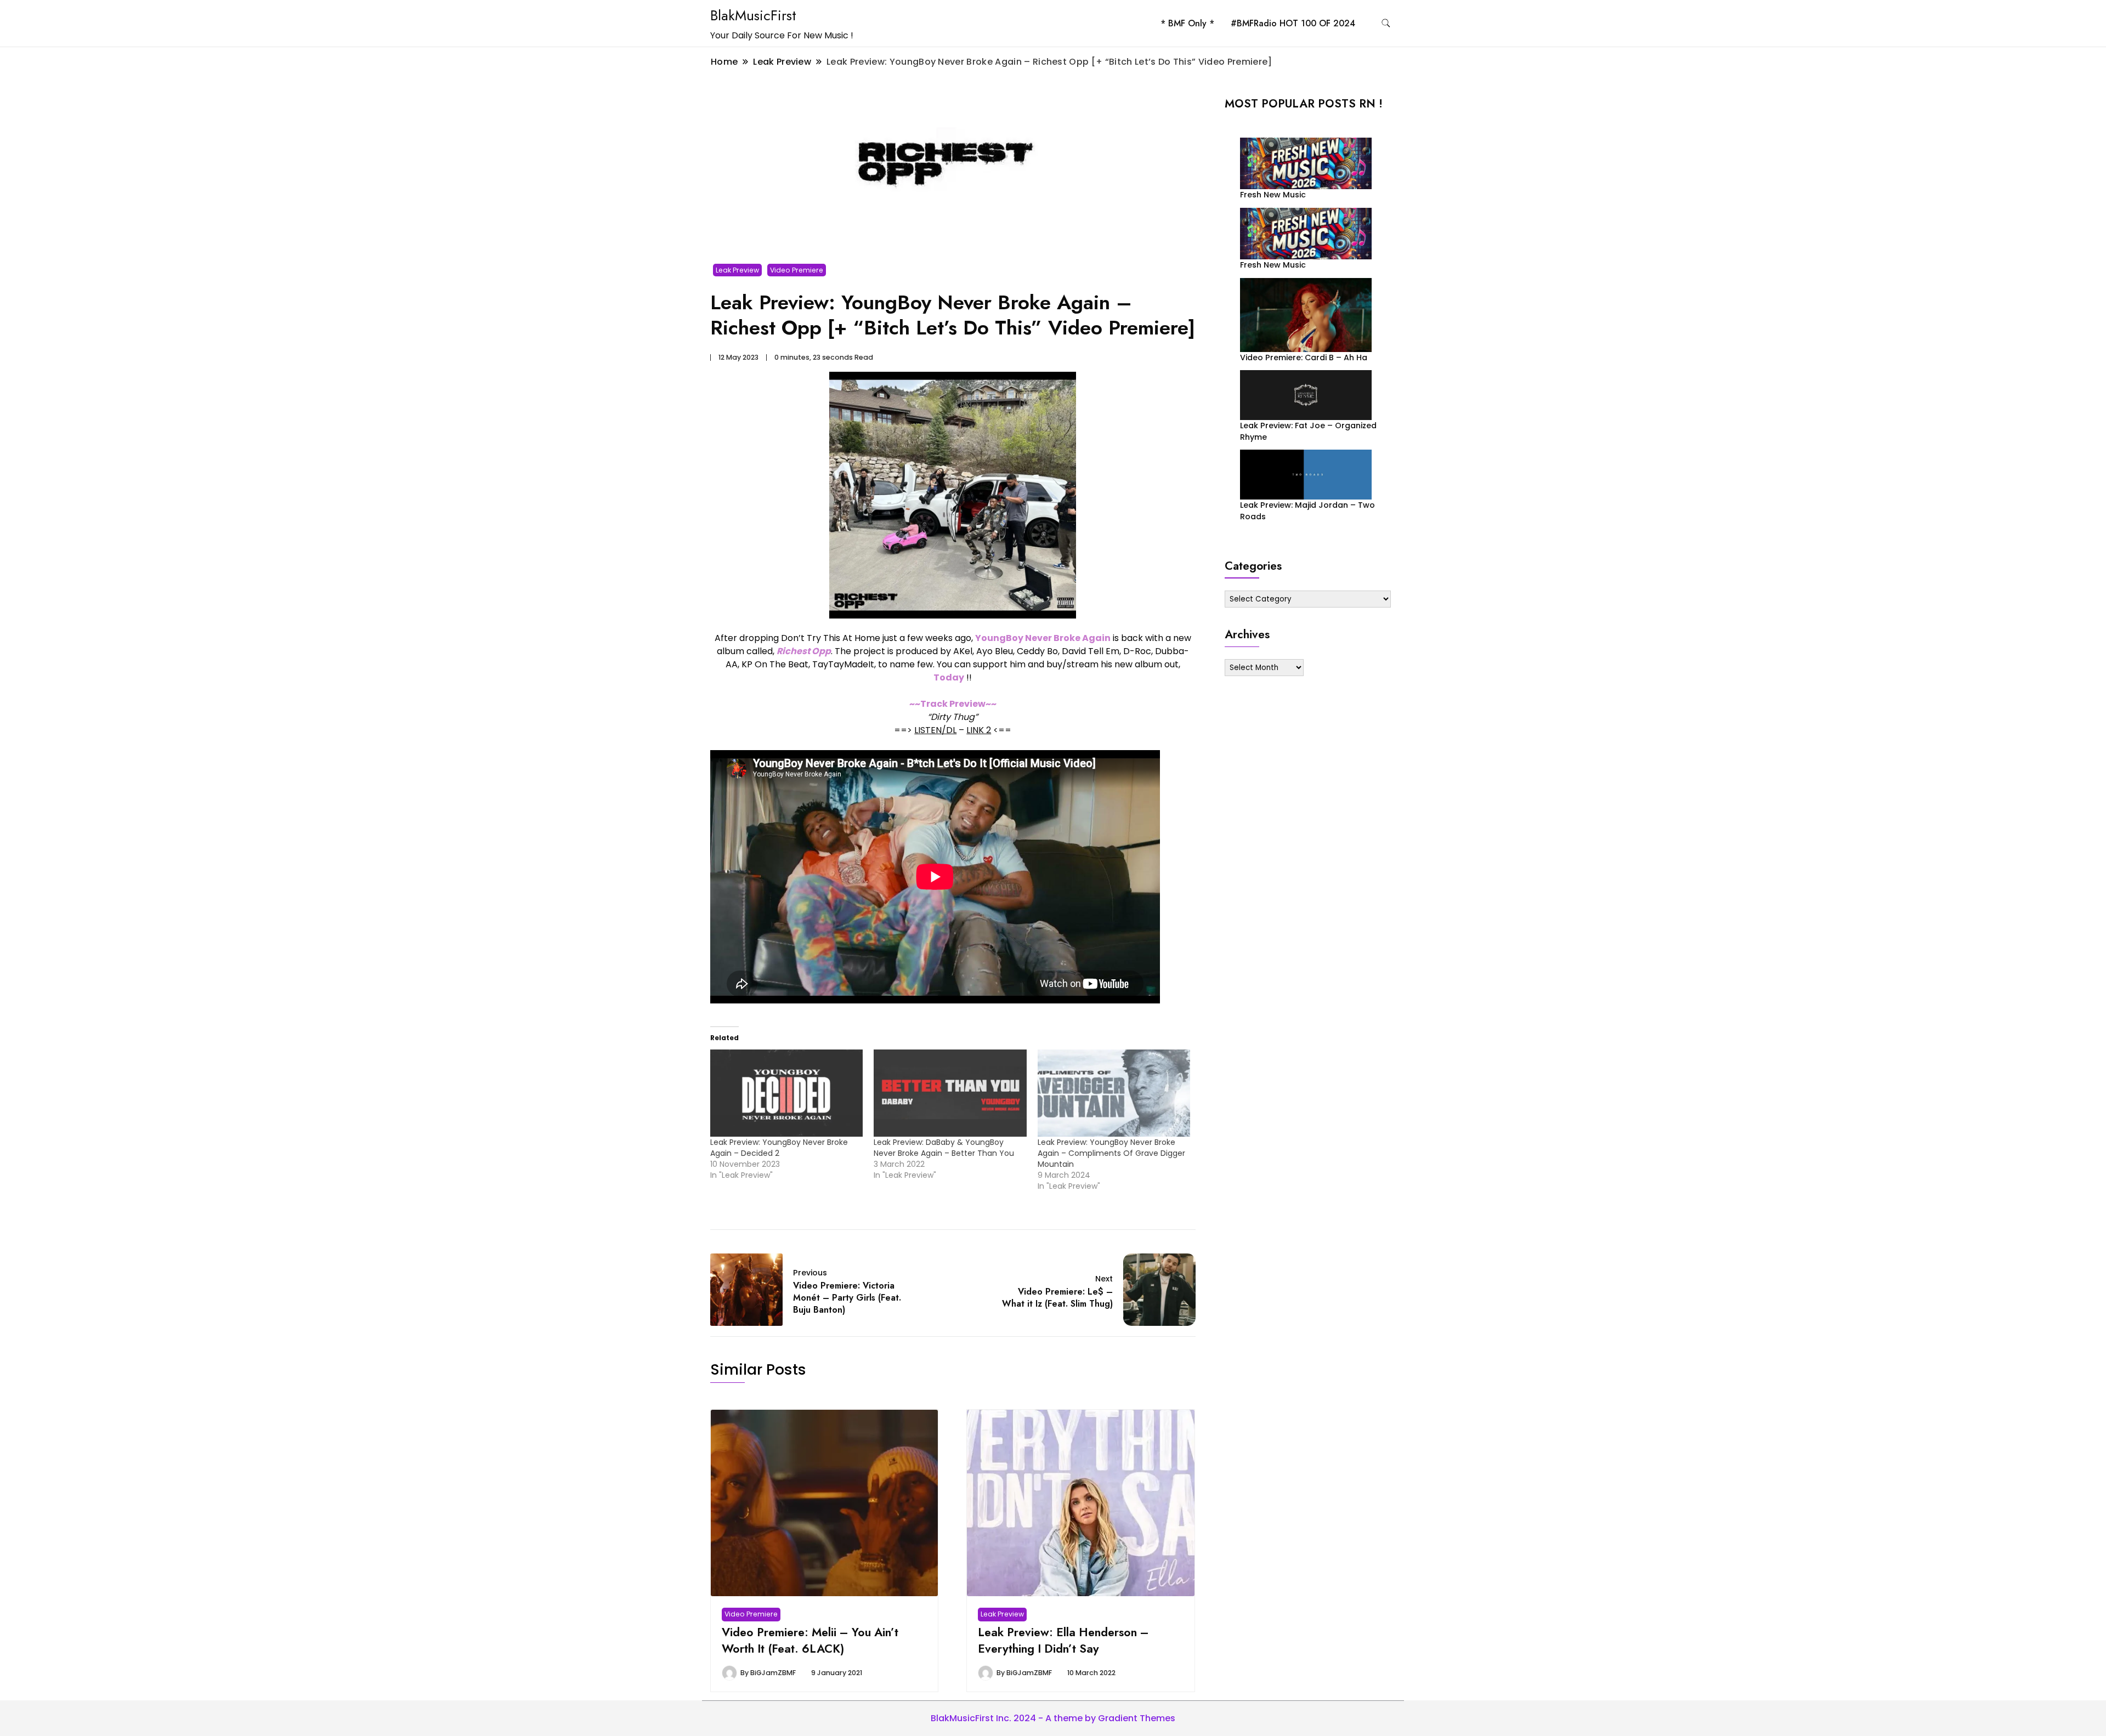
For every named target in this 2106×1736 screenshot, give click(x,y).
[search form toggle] (1386, 23)
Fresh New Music (1273, 195)
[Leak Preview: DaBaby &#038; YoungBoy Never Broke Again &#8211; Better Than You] (950, 1093)
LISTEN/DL (935, 730)
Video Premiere (797, 270)
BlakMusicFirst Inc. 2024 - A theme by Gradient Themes (1053, 1718)
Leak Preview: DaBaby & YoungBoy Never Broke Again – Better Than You (944, 1148)
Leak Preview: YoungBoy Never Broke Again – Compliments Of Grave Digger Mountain (1111, 1153)
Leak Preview (737, 270)
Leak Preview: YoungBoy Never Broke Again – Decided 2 (779, 1148)
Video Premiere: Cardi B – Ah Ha (1304, 358)
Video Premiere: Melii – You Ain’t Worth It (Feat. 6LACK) (810, 1640)
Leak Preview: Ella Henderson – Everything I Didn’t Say (1063, 1640)
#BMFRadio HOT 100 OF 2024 (1293, 23)
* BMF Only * (1187, 23)
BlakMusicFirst (753, 15)
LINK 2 (979, 730)
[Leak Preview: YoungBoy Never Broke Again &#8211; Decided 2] (786, 1093)
